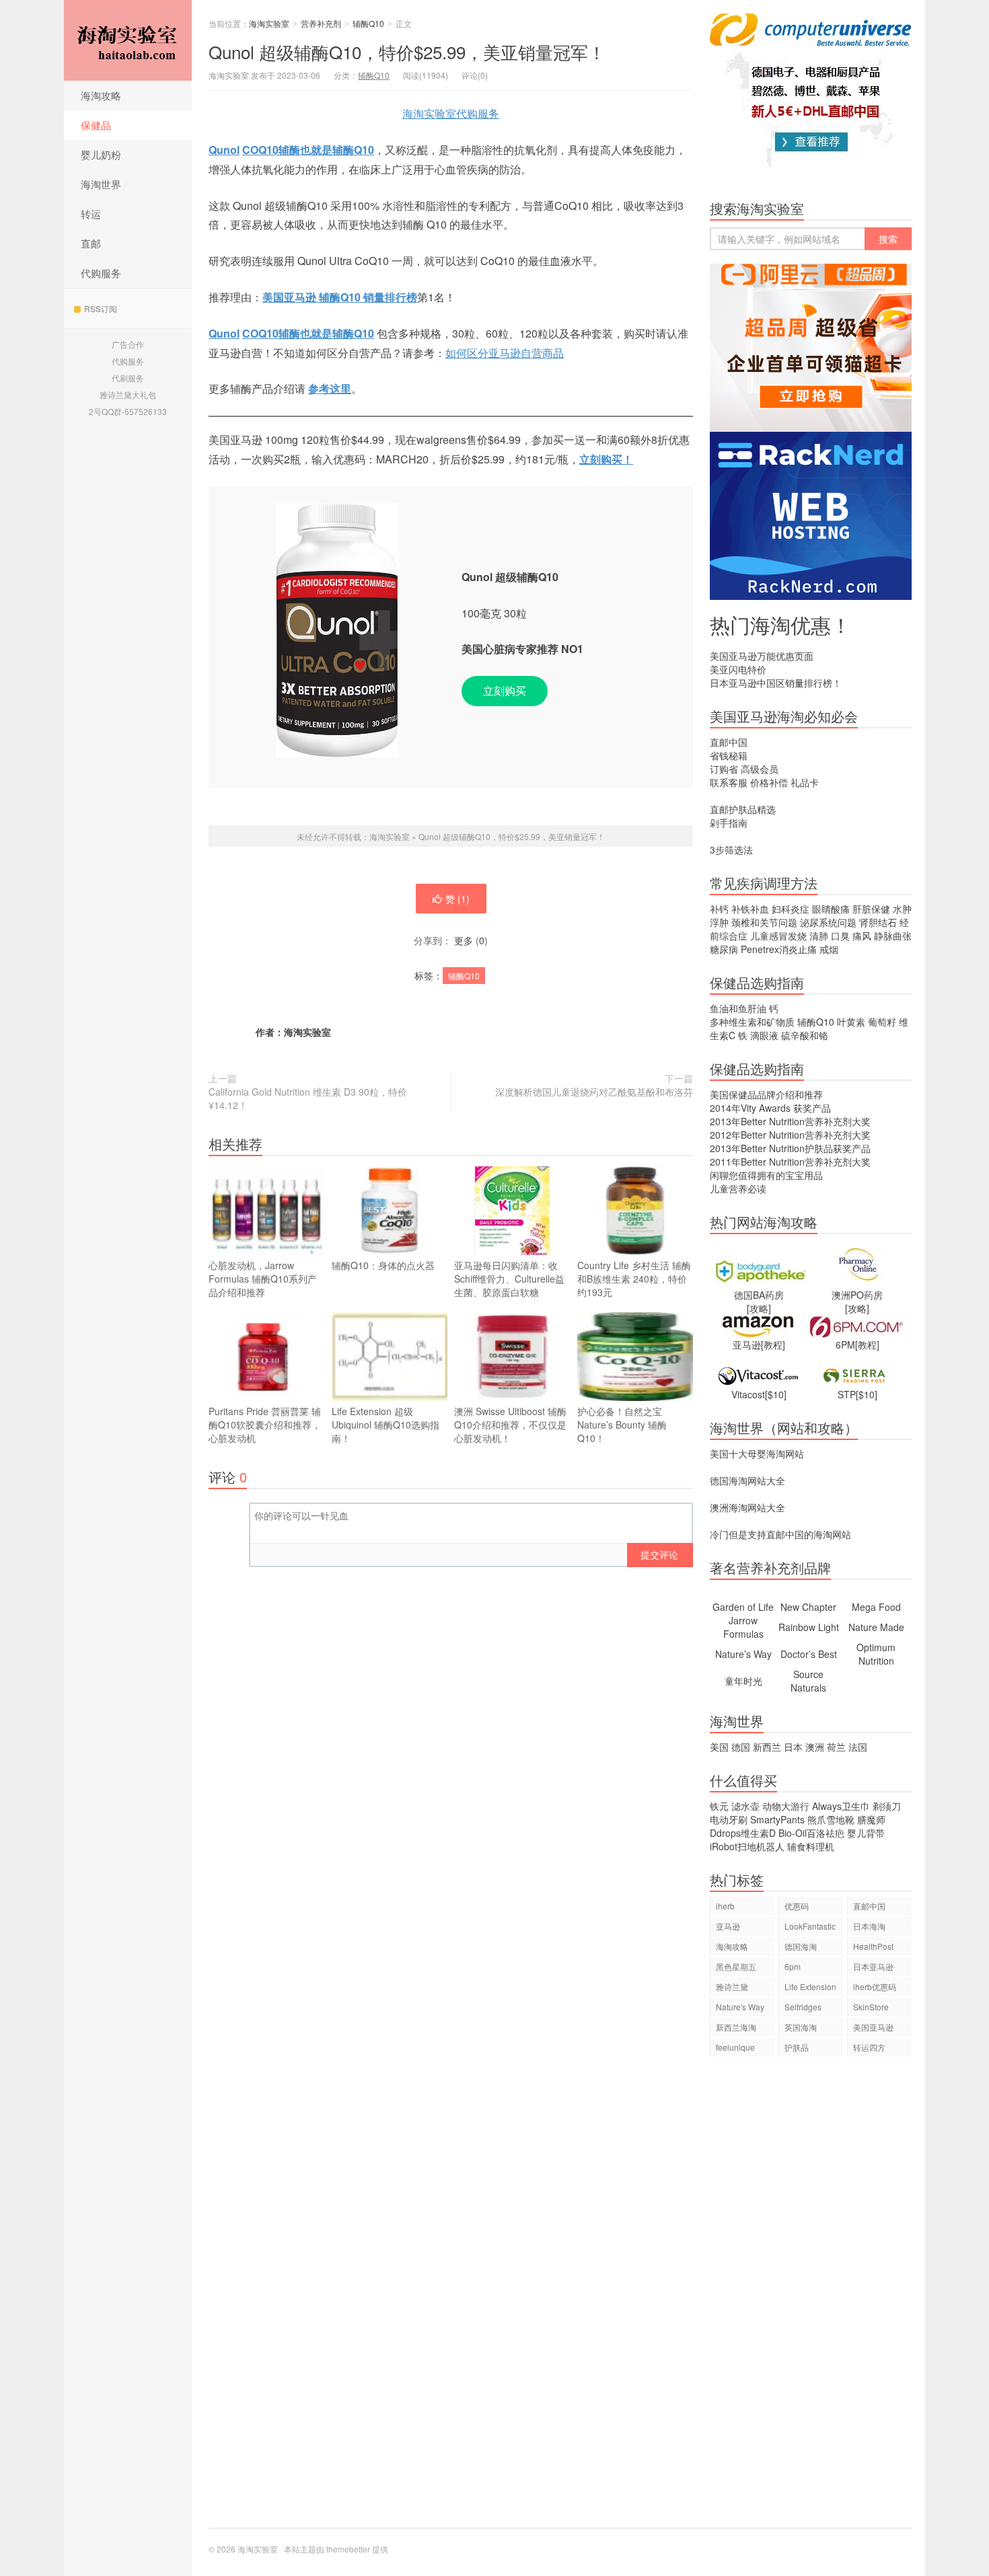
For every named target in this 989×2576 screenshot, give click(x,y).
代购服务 (101, 273)
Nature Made (876, 1627)
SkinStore (871, 2007)
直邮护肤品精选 (743, 809)
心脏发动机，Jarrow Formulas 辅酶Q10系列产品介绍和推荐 (263, 1279)
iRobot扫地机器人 (747, 1846)
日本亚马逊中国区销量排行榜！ (776, 683)
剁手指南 (729, 823)
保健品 (96, 125)
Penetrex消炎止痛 (779, 949)
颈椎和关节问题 (764, 922)
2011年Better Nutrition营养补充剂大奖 (790, 1162)
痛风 (862, 936)
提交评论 (659, 1554)
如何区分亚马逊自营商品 (505, 353)
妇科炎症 (791, 909)
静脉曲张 (893, 936)
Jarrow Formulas (743, 1627)
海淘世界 (101, 184)
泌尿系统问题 (828, 922)
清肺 (819, 936)
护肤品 (797, 2047)
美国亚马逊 (873, 2027)
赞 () (457, 899)
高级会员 (760, 769)
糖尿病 (724, 949)
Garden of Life (743, 1607)
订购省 (724, 769)
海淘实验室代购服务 (451, 113)
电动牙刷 (729, 1819)
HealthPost (873, 1946)
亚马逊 (728, 1926)
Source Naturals (808, 1681)
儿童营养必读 (738, 1188)
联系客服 (729, 782)
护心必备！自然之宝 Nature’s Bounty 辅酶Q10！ (622, 1425)
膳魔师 (871, 1819)
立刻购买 (505, 690)
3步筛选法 (731, 849)
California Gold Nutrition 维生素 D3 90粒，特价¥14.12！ (308, 1098)
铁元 (719, 1806)
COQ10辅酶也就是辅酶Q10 (308, 150)
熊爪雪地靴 (831, 1819)
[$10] (776, 1394)
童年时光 (743, 1681)
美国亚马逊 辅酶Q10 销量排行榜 (340, 297)
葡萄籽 (882, 1022)
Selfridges (803, 2007)
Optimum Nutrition (876, 1654)
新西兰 (767, 1747)
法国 (858, 1747)
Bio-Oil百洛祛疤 (811, 1833)
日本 (793, 1747)
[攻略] (759, 1308)
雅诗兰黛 (732, 1986)
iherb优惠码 (875, 1986)
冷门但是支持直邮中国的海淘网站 (780, 1534)
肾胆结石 (878, 922)
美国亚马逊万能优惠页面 (762, 656)
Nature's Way (740, 2007)
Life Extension (810, 1986)
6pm (793, 1966)
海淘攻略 (101, 95)
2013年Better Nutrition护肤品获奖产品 (790, 1148)
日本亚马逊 (873, 1966)
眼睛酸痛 (831, 909)
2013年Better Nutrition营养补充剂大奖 (790, 1121)
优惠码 (797, 1906)
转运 (91, 214)
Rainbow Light (809, 1627)
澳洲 (815, 1747)
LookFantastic (810, 1926)
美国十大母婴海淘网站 (757, 1453)
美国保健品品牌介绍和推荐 (766, 1094)
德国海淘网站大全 (747, 1480)
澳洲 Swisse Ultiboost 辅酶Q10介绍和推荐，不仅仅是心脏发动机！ (510, 1425)
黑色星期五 (736, 1966)
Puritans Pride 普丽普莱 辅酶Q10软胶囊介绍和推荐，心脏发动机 (265, 1425)
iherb (725, 1906)
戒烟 (829, 949)
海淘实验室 (128, 40)
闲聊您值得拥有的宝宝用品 (766, 1175)
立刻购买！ (606, 459)
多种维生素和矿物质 (752, 1022)
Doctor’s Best (809, 1654)
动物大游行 (786, 1806)
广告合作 (128, 344)
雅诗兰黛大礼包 (128, 394)
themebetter (348, 2549)
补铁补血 (750, 909)
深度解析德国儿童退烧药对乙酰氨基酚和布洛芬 (594, 1092)
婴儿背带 (866, 1833)
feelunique (735, 2047)
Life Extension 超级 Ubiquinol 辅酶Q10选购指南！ (386, 1425)
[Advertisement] (811, 2299)
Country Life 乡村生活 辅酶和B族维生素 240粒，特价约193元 (634, 1279)
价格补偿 (769, 782)
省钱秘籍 (729, 755)
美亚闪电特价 (738, 669)
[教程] (773, 1344)
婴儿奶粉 (101, 154)
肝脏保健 (871, 909)
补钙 (719, 909)
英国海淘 (801, 2027)
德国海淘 (801, 1946)
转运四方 (869, 2047)
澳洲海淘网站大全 (747, 1507)
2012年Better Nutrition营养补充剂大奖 (790, 1135)
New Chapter (808, 1607)
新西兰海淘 (736, 2027)
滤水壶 (745, 1806)
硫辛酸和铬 (805, 1035)
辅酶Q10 (368, 23)
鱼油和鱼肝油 (738, 1008)
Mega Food (876, 1607)
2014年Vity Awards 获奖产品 (770, 1108)
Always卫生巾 (841, 1806)
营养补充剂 (321, 23)
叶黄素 (851, 1022)
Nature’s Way (743, 1654)
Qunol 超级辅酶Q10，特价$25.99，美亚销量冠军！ (407, 51)
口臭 (840, 936)
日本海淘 (869, 1926)
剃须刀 (887, 1806)
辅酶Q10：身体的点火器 (383, 1265)
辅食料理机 (811, 1846)
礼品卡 (805, 782)
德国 (741, 1747)
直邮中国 (729, 742)
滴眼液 (764, 1035)
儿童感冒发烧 (778, 936)
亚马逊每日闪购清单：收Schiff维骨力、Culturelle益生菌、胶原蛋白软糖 (509, 1279)
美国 (719, 1747)
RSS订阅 (101, 308)
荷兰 (836, 1747)
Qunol (224, 150)
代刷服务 (128, 378)
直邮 (91, 243)
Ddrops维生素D (743, 1833)
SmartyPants (777, 1819)
